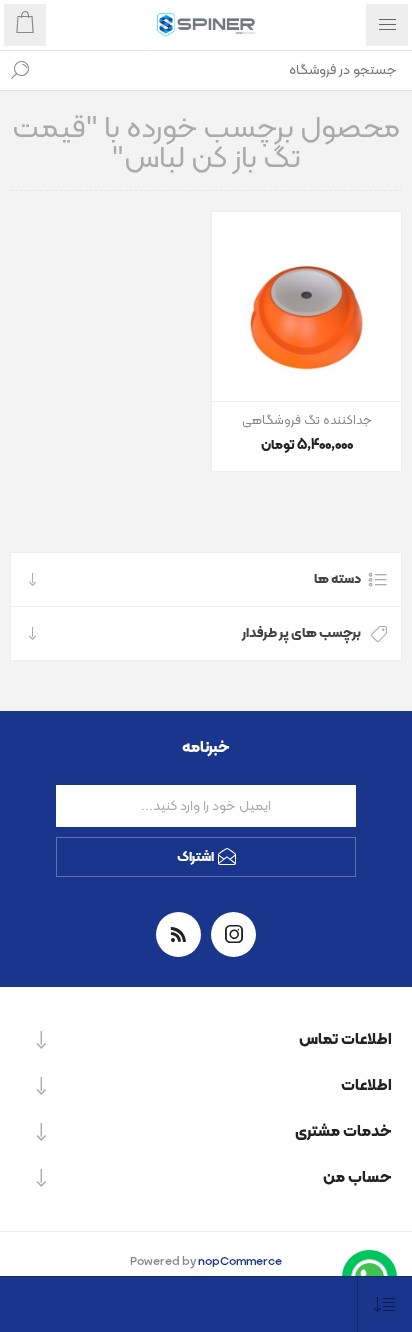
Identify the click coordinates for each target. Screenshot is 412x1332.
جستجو (20, 70)
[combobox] (226, 70)
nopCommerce (240, 1262)
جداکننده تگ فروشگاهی (307, 421)
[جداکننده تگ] (306, 306)
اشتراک (195, 857)
